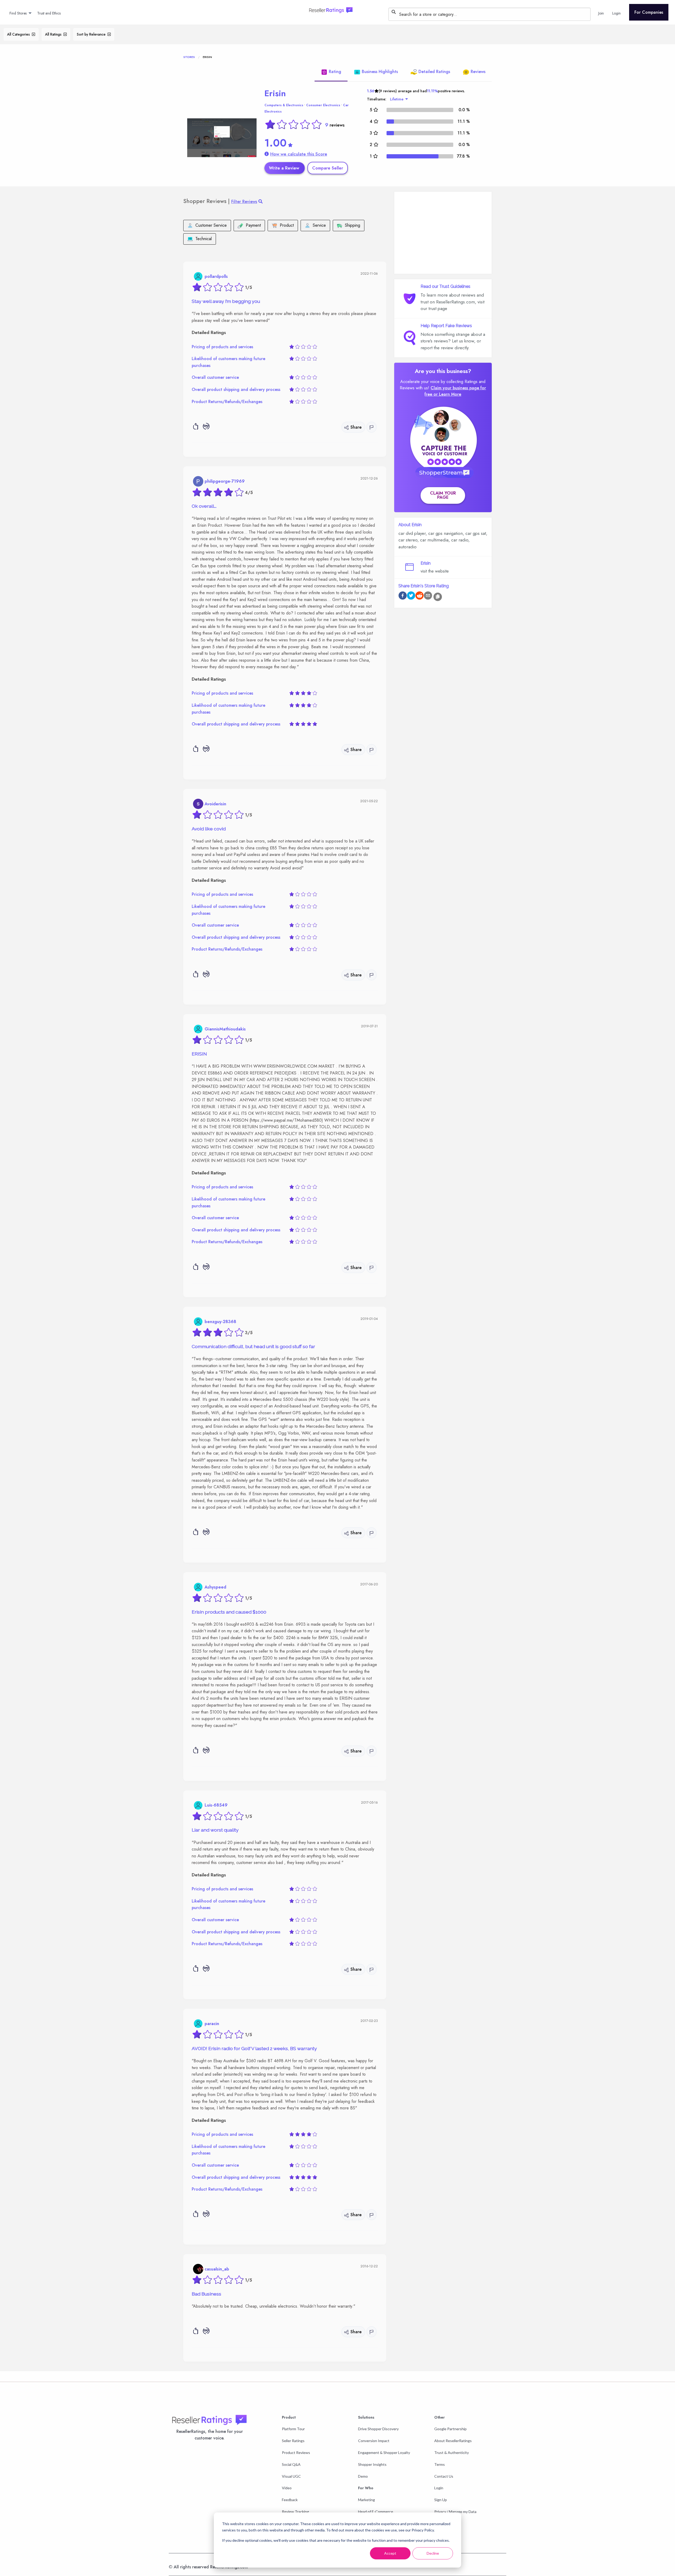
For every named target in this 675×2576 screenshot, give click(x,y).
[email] (428, 596)
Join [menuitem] (601, 13)
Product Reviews (296, 2452)
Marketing (367, 2500)
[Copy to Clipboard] (438, 597)
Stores (189, 57)
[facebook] (403, 596)
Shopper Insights (372, 2464)
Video (287, 2488)
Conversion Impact (374, 2441)
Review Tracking (295, 2512)
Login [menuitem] (616, 13)
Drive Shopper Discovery (378, 2429)
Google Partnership (450, 2429)
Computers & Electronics (284, 105)
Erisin (275, 93)
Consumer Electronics (323, 105)
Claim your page (443, 495)
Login (439, 2488)
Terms (440, 2464)
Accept (390, 2553)
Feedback (290, 2500)
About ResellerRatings (453, 2441)
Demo (363, 2476)
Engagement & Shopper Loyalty (384, 2452)
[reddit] (420, 596)
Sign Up (441, 2500)
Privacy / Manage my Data (455, 2512)
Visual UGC (291, 2476)
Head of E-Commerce (376, 2512)
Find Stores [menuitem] (18, 13)
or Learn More (447, 394)
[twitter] (411, 596)
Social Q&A (291, 2464)
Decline (433, 2553)
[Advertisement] (443, 233)
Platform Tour (293, 2429)
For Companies (649, 12)
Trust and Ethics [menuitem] (49, 13)
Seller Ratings (293, 2441)
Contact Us (444, 2476)
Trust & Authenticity (452, 2452)
